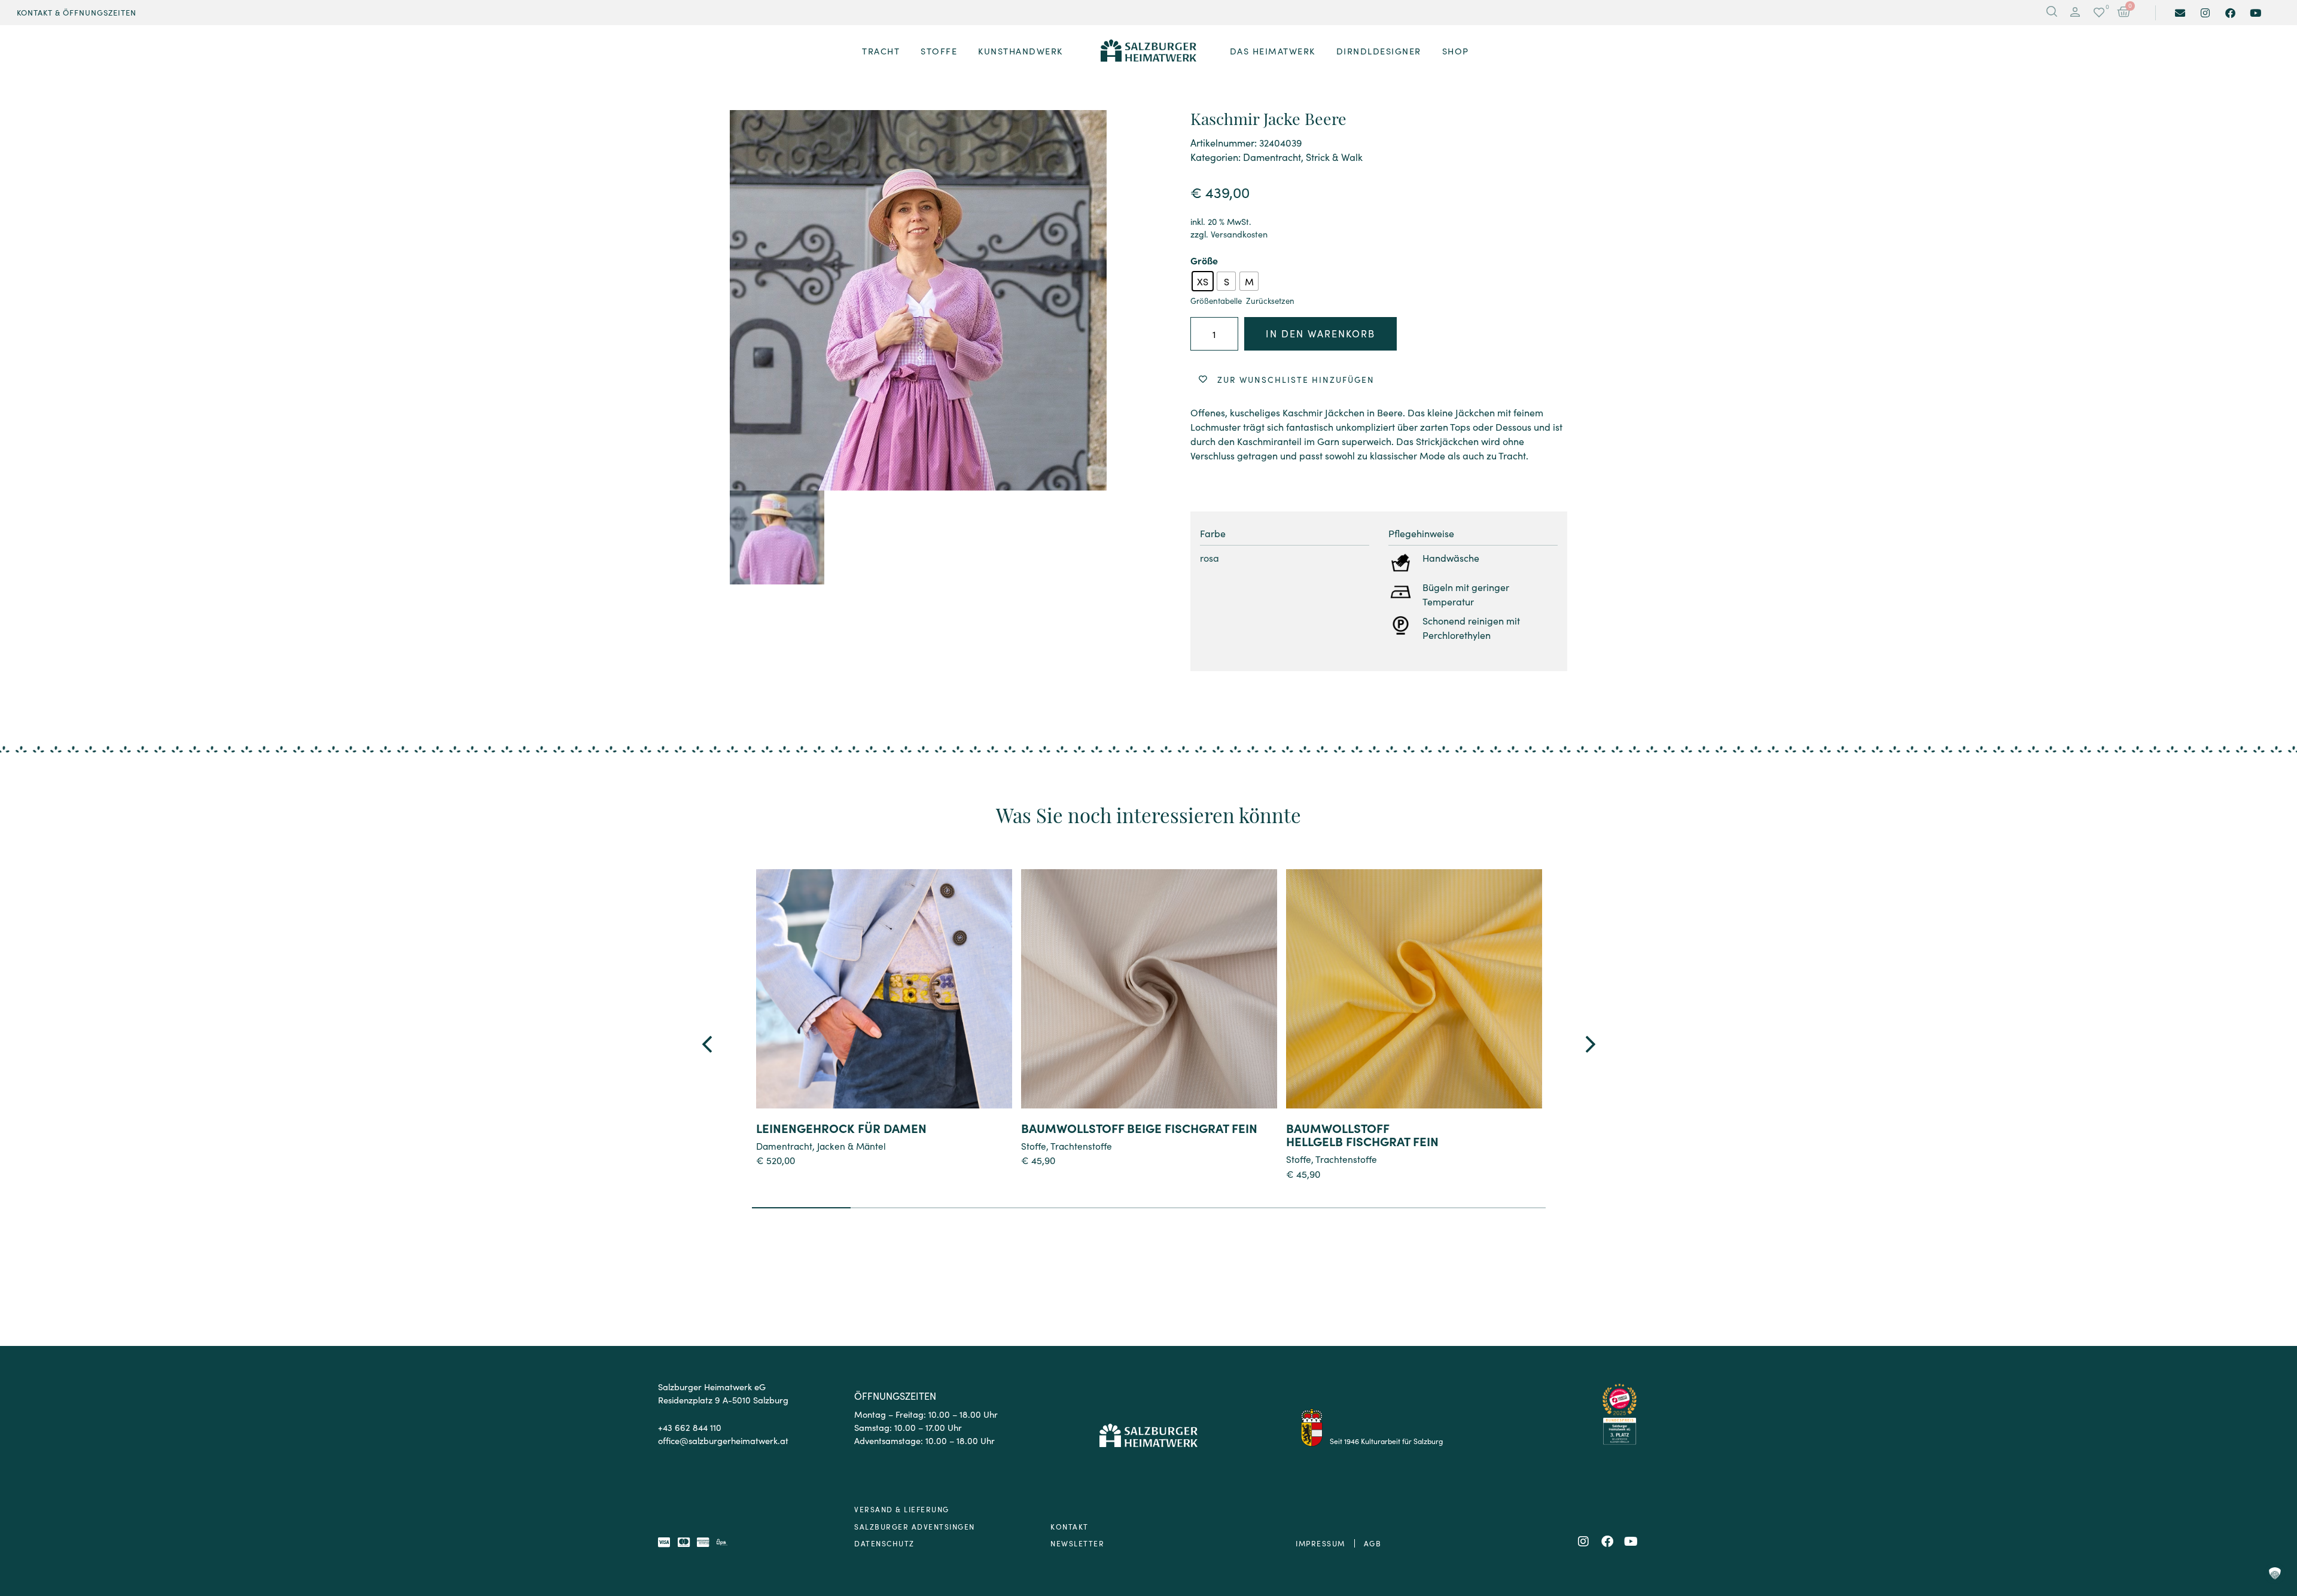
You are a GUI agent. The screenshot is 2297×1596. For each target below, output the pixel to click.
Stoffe (1034, 1146)
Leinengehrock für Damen (841, 1128)
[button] (2075, 13)
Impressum (1320, 1543)
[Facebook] (2230, 13)
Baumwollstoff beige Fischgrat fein (1139, 1128)
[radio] (1203, 281)
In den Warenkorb (1320, 333)
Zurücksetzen (1270, 301)
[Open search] (2052, 13)
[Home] (1148, 51)
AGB (1373, 1543)
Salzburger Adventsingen (915, 1526)
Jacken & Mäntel (852, 1146)
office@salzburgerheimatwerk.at (723, 1440)
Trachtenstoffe (1081, 1146)
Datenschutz (884, 1543)
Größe (1204, 260)
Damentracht (1272, 157)
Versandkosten (1239, 234)
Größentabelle (1216, 301)
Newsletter (1077, 1543)
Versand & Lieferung (902, 1509)
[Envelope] (2180, 13)
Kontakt (1070, 1526)
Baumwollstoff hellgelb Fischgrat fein (1362, 1134)
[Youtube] (2255, 13)
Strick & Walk (1334, 157)
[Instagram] (2205, 13)
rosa (1210, 558)
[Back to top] (2275, 1522)
